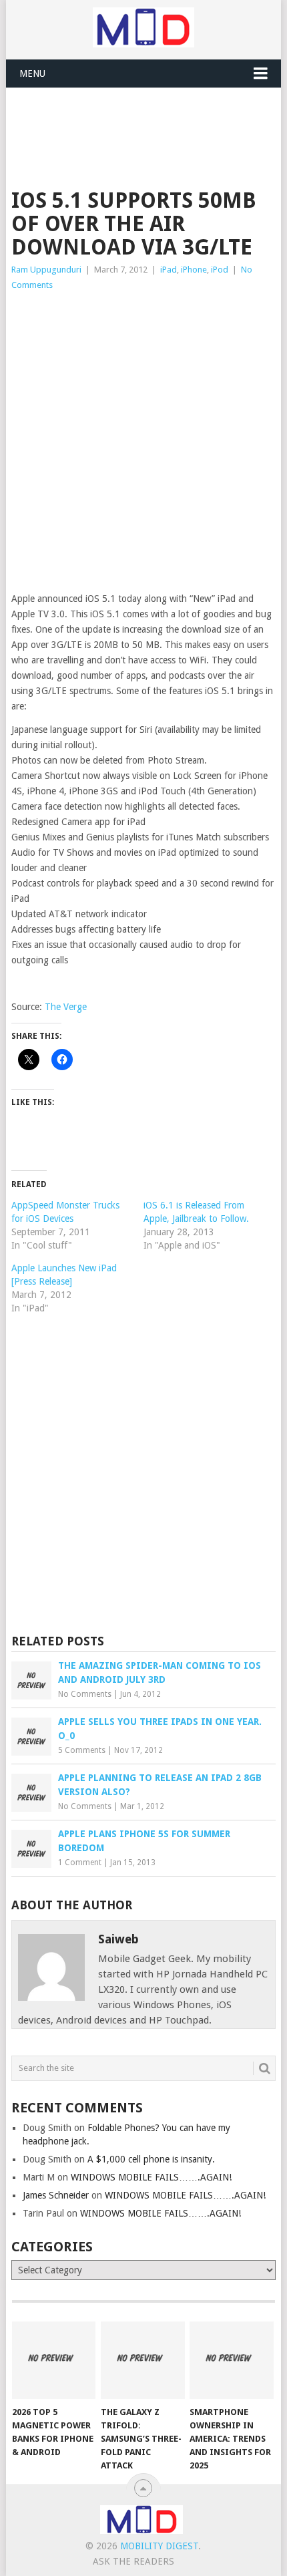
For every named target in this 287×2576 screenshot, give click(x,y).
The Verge (66, 1007)
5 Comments (82, 1750)
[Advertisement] (149, 121)
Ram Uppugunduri (46, 270)
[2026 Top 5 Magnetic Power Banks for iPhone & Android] (54, 2361)
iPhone (194, 270)
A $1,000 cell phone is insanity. (151, 2159)
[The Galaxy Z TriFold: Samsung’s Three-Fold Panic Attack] (142, 2361)
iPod (220, 270)
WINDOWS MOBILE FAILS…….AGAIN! (151, 2177)
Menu (32, 73)
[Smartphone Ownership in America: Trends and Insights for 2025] (231, 2361)
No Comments (85, 1694)
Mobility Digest (159, 2546)
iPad (169, 270)
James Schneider (56, 2195)
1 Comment (80, 1863)
